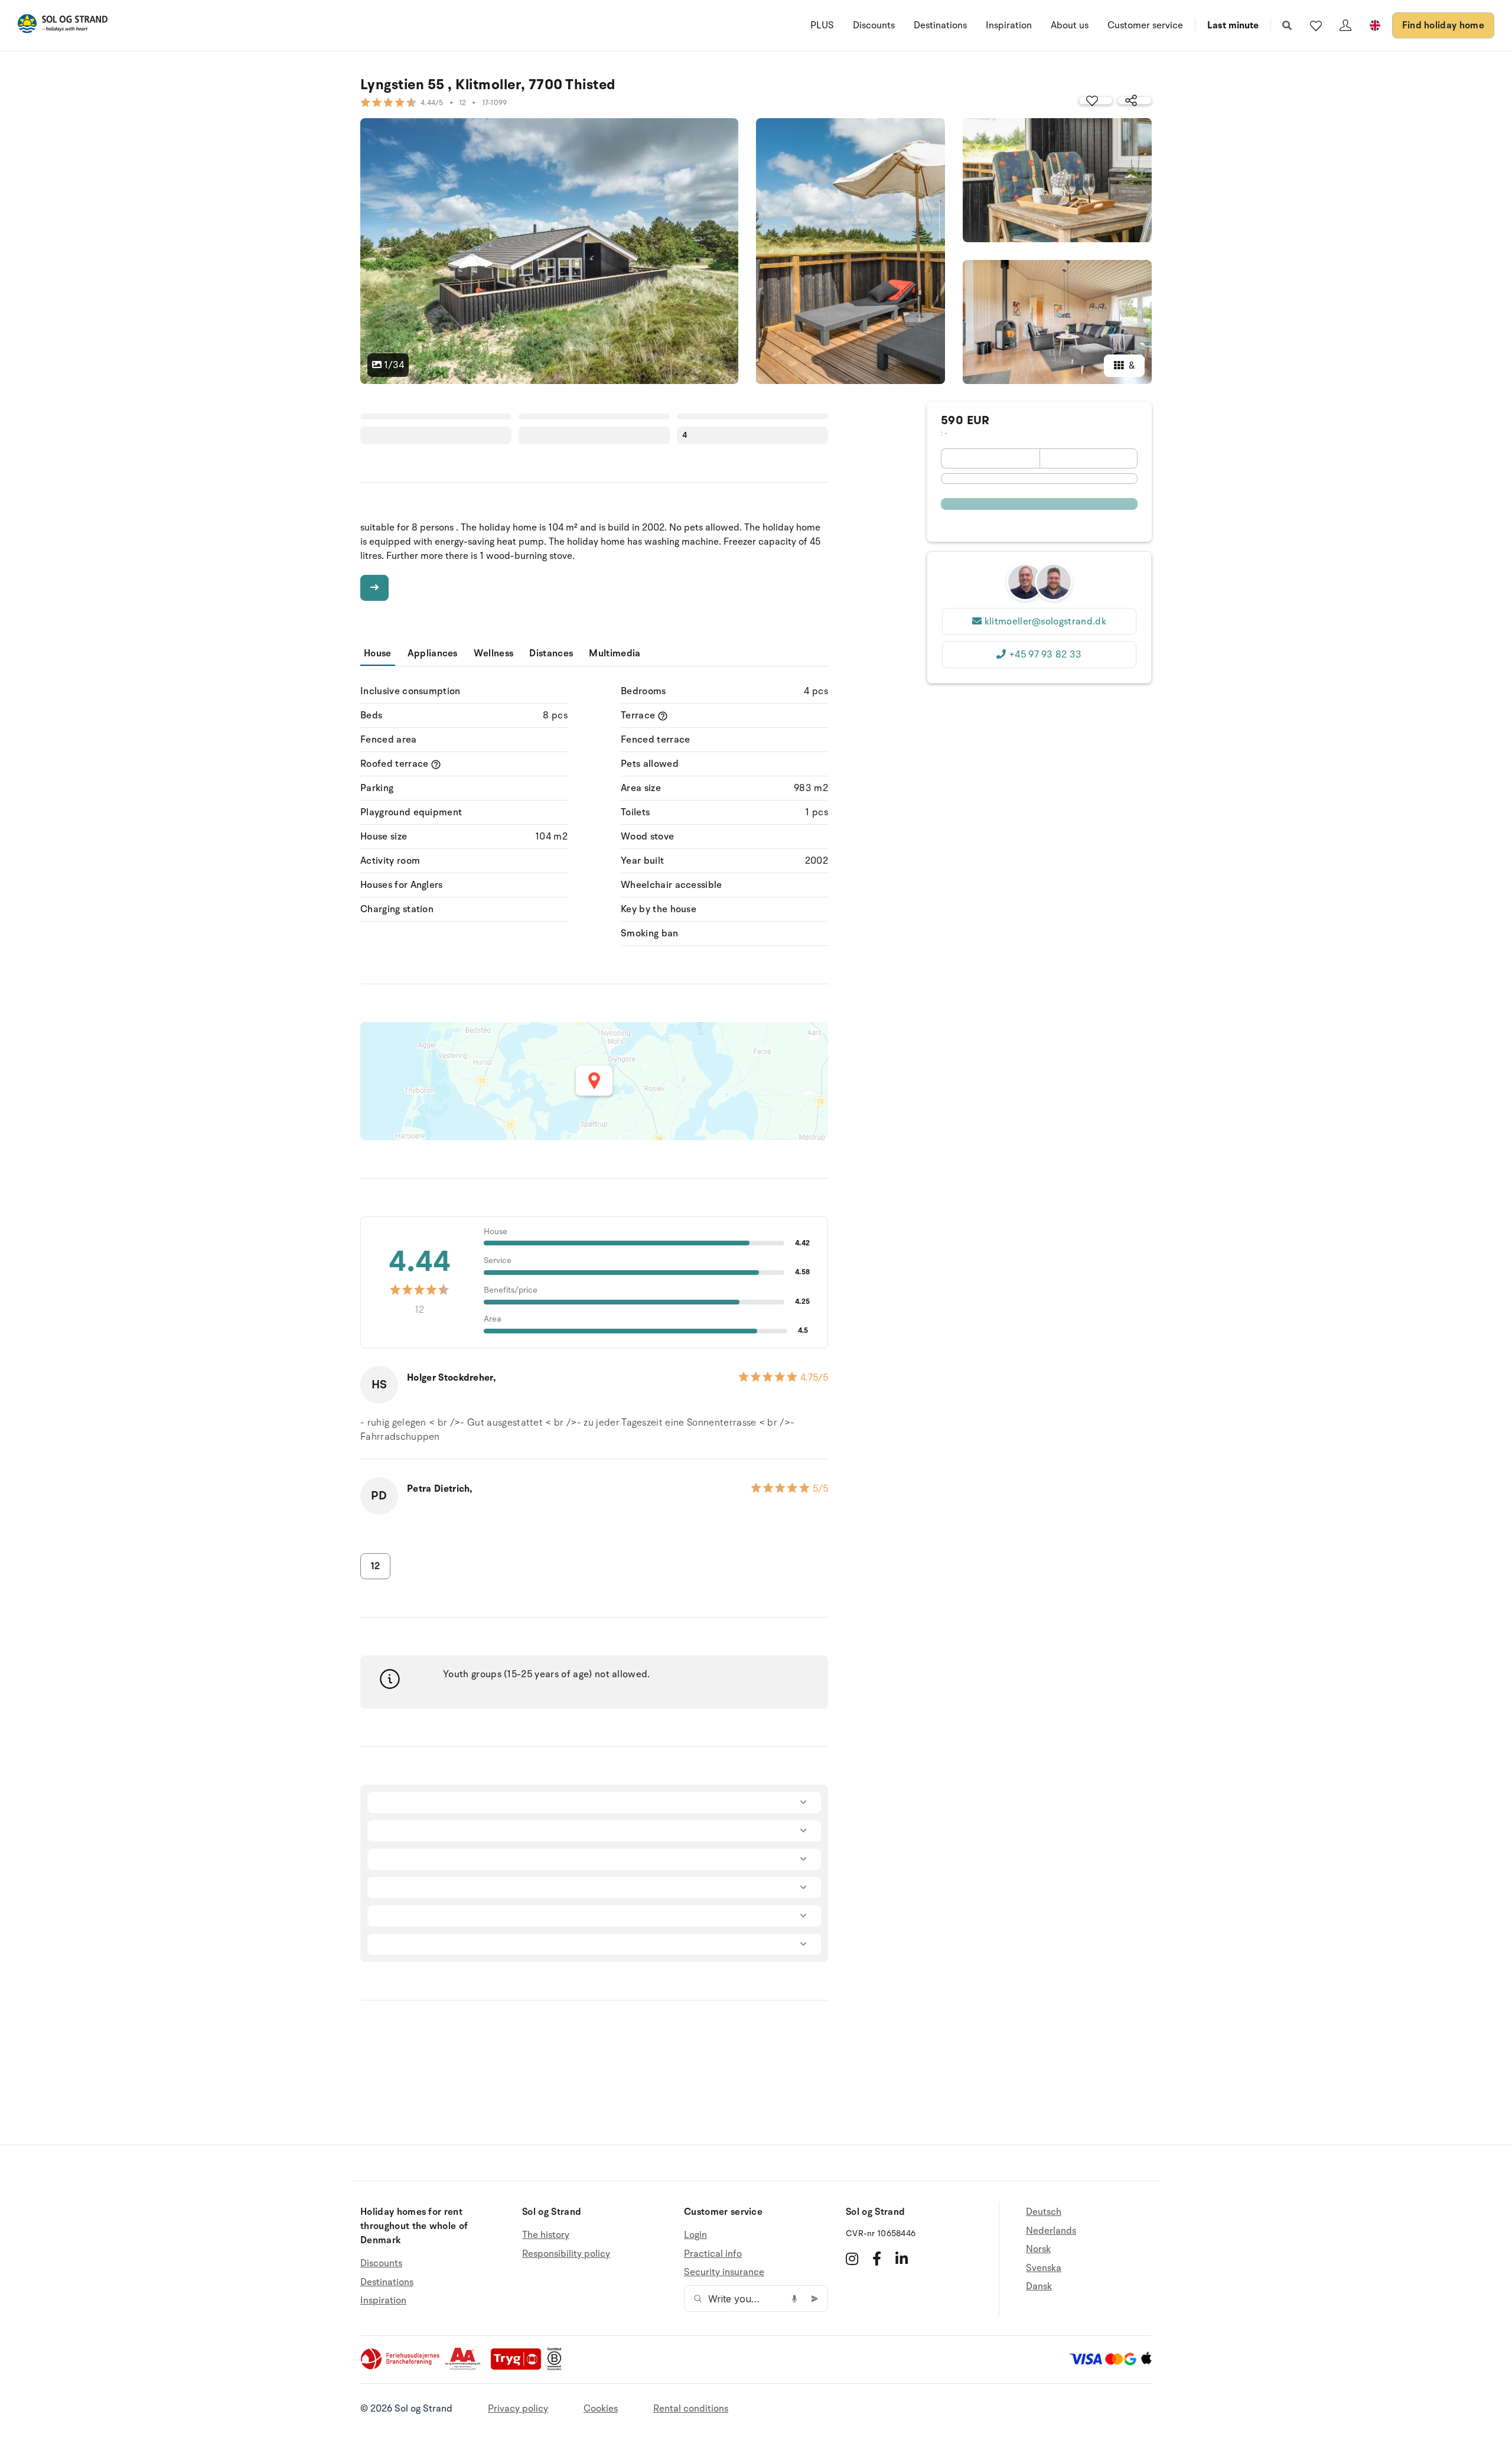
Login (695, 2235)
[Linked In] (902, 2259)
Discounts (874, 25)
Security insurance (724, 2272)
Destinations (940, 25)
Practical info (713, 2254)
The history (546, 2235)
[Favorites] (1316, 25)
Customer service (1145, 25)
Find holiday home (1443, 25)
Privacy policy (518, 2409)
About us (1070, 25)
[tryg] (519, 2367)
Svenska (1044, 2268)
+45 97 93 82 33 (1045, 655)
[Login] (1345, 25)
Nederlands (1051, 2231)
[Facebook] (877, 2259)
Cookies (601, 2409)
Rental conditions (691, 2409)
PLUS (822, 25)
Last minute (1233, 25)
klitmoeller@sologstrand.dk (1045, 622)
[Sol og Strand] (63, 26)
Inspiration (1009, 25)
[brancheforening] (401, 2367)
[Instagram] (852, 2259)
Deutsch (1044, 2212)
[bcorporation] (557, 2367)
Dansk (1039, 2286)
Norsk (1038, 2249)
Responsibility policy (566, 2254)
